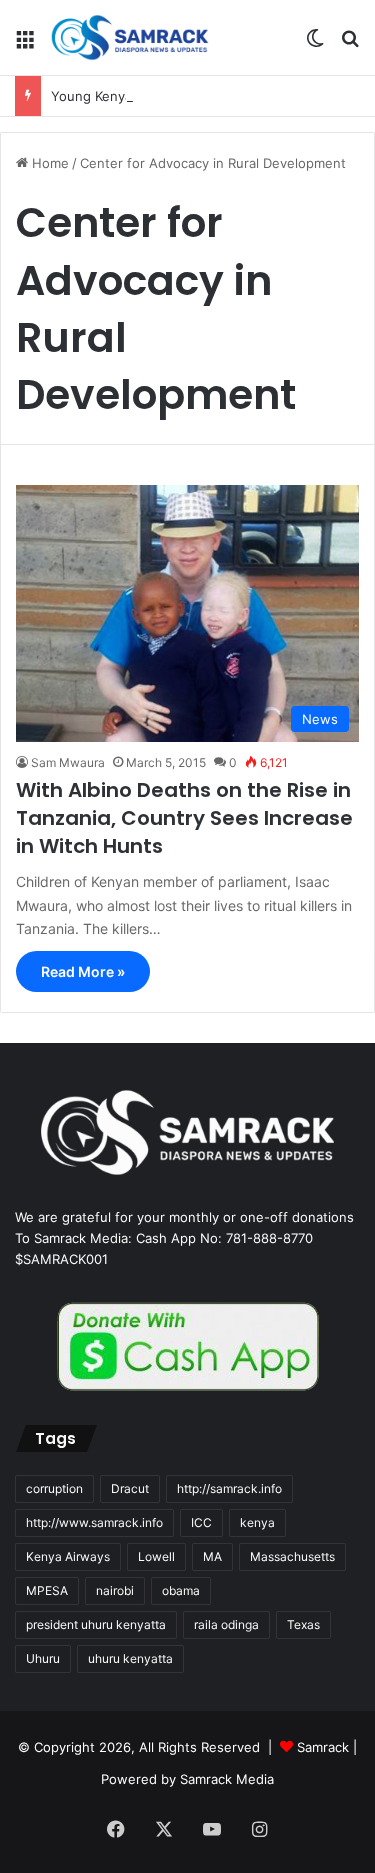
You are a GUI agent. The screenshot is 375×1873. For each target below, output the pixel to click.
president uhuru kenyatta (96, 1624)
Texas (303, 1624)
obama (181, 1590)
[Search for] (350, 45)
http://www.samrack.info (94, 1522)
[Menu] (25, 45)
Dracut (130, 1488)
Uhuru (43, 1658)
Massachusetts (292, 1556)
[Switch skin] (315, 45)
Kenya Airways (68, 1556)
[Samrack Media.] (130, 37)
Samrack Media (227, 1779)
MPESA (47, 1590)
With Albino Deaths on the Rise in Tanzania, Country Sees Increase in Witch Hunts (184, 818)
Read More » (83, 971)
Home (48, 163)
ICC (201, 1522)
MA (212, 1556)
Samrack (323, 1747)
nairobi (115, 1590)
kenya (257, 1522)
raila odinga (226, 1624)
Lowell (156, 1556)
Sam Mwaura (68, 762)
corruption (54, 1488)
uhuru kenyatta (130, 1658)
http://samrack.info (229, 1488)
